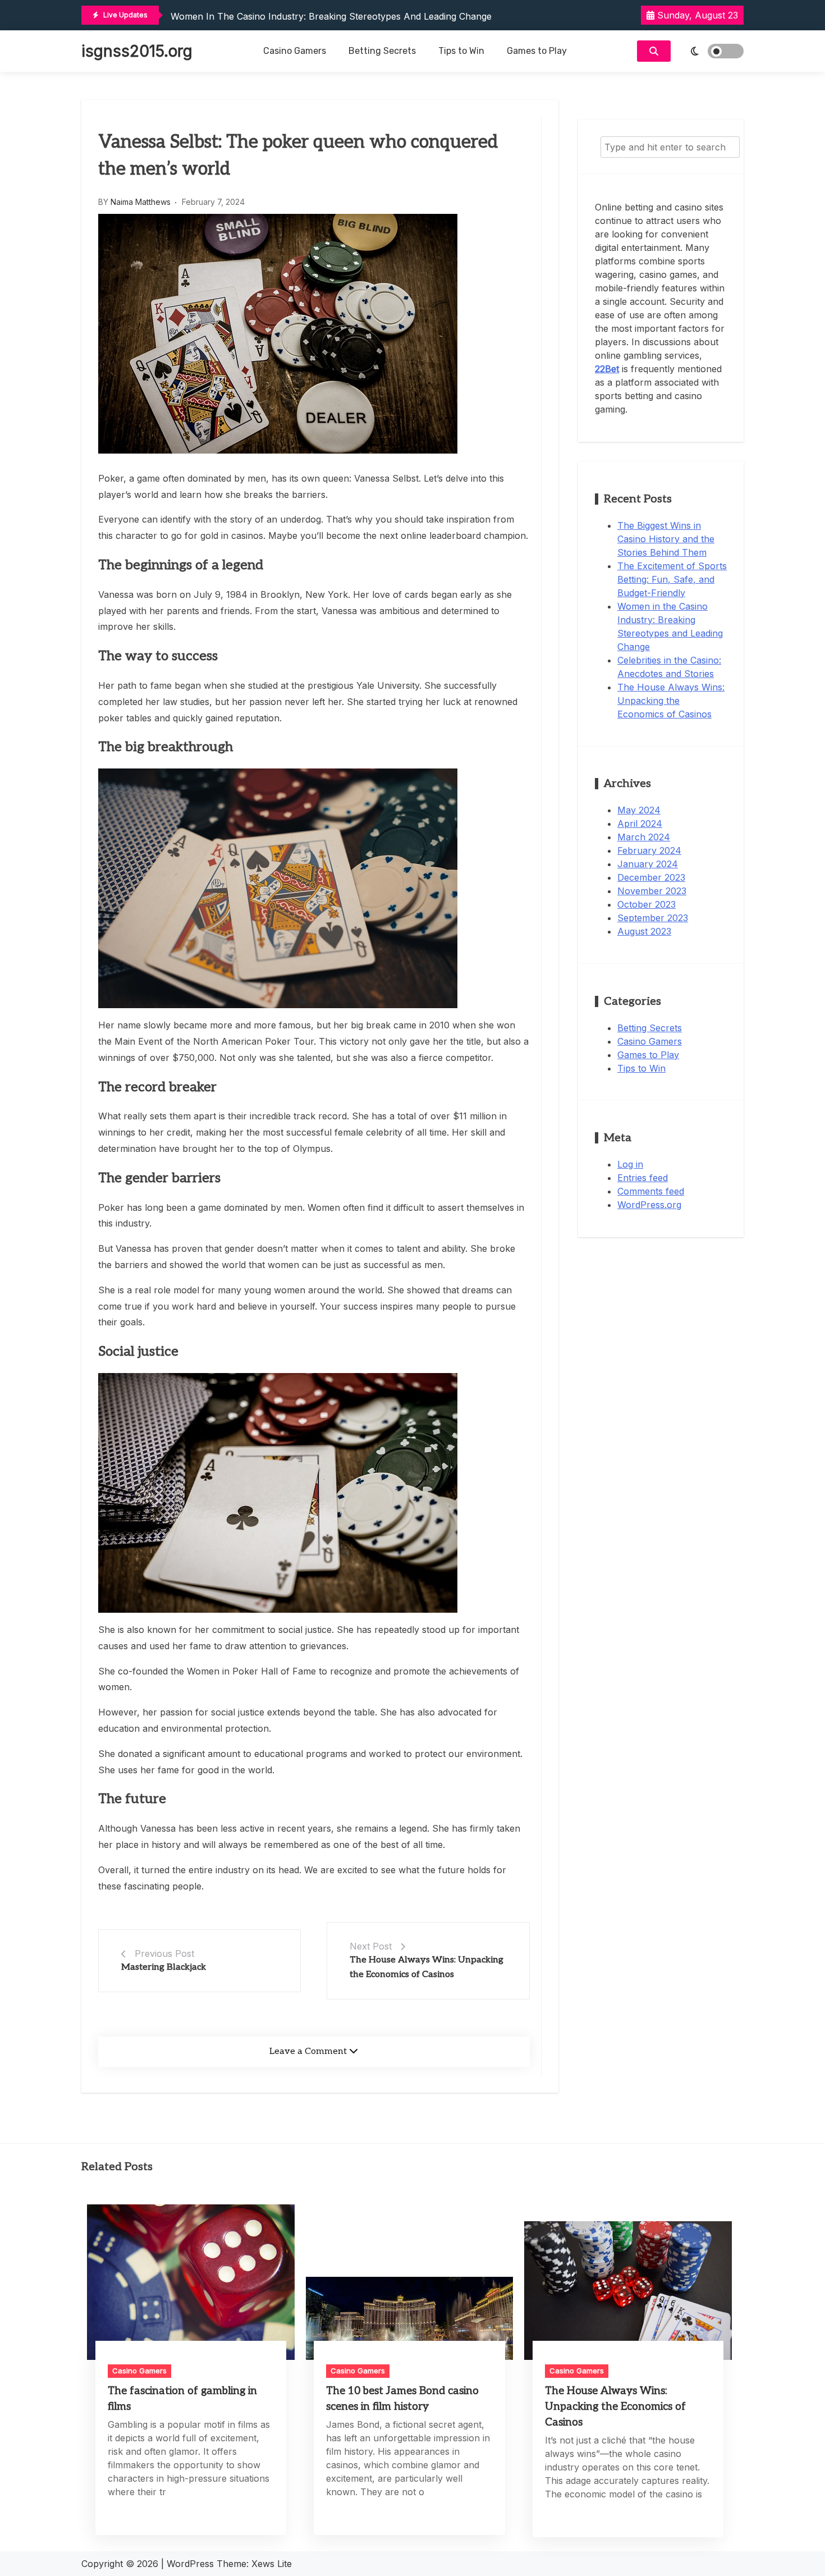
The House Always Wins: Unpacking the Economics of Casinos (671, 701)
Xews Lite (272, 2564)
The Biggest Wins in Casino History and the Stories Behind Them (666, 539)
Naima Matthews (141, 202)
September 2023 (653, 918)
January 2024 (648, 864)
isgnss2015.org (137, 51)
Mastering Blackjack (164, 1967)
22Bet (607, 369)
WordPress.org (649, 1205)
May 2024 (639, 810)
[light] (710, 51)
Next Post (371, 1946)
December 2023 (651, 877)
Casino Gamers (295, 51)
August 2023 (644, 931)
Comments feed (651, 1191)
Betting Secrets (382, 51)
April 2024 (640, 823)
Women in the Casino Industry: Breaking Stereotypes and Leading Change (331, 16)
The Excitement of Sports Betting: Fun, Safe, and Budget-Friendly (672, 579)
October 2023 (647, 904)
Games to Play (537, 51)
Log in (630, 1164)
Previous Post (164, 1953)
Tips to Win (461, 51)
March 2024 (644, 837)
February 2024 (649, 850)
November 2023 (652, 891)
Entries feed (643, 1178)
